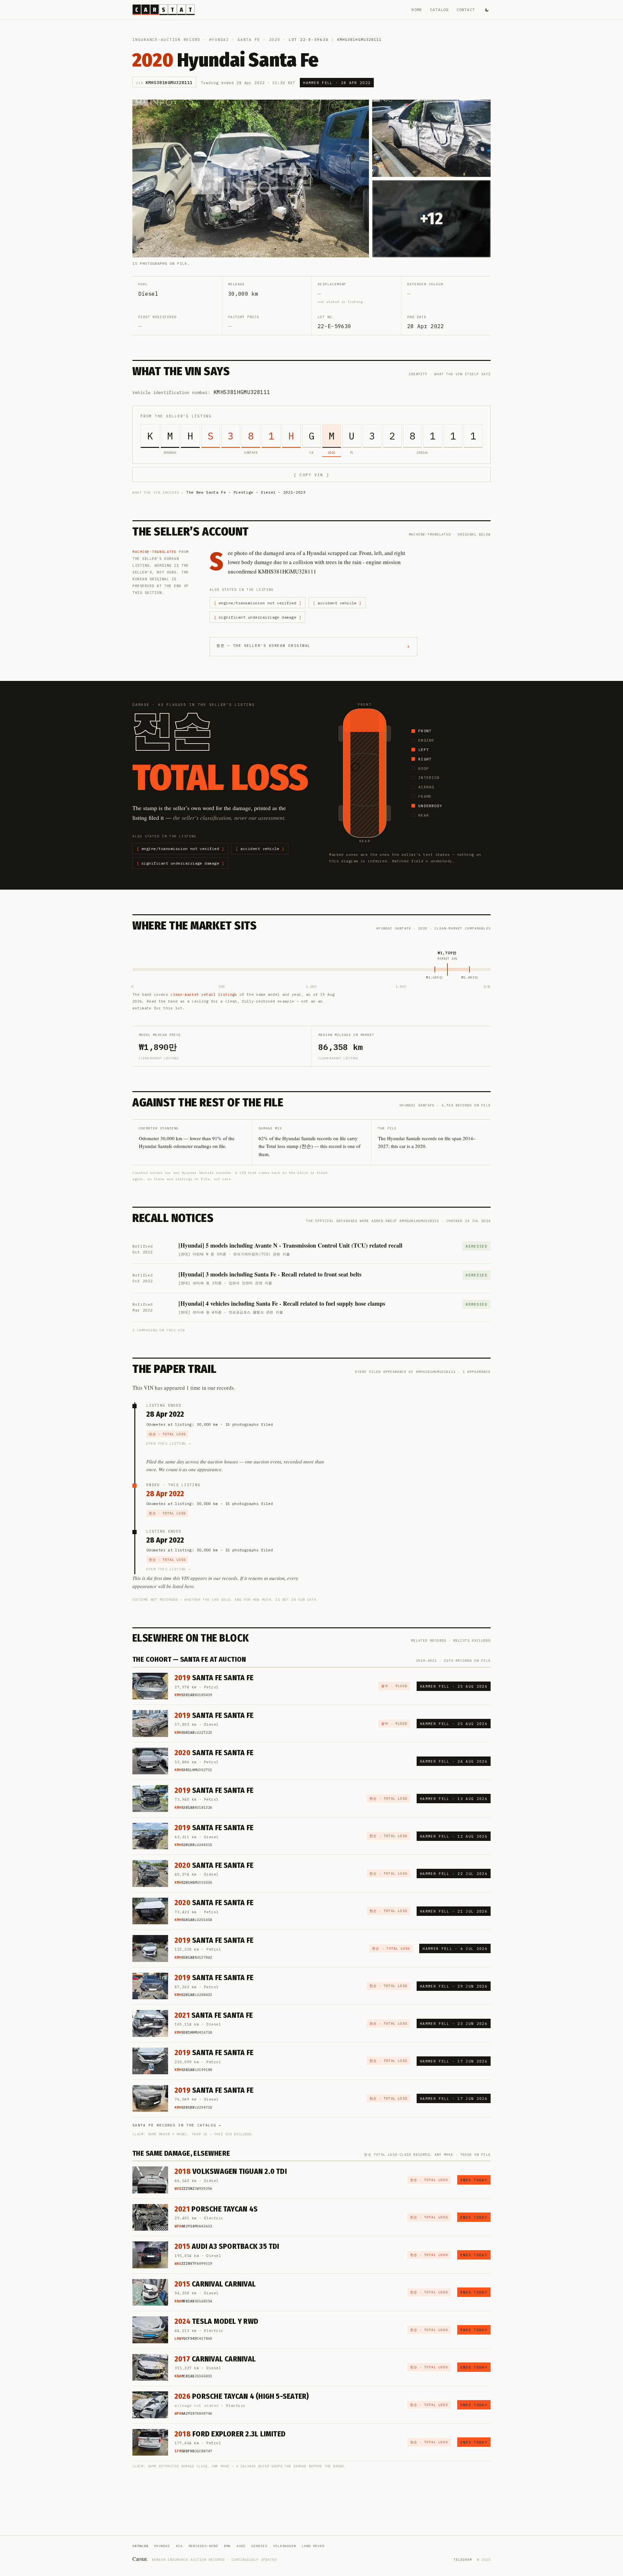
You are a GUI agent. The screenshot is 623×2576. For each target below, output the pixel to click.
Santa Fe (249, 40)
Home (417, 10)
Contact (466, 10)
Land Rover (313, 2546)
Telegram (463, 2560)
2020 (275, 40)
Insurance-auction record (166, 40)
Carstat (140, 2559)
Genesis (259, 2546)
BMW (227, 2546)
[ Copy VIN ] (311, 475)
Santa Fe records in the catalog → (177, 2125)
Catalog (439, 10)
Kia (179, 2546)
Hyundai (219, 40)
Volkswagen (285, 2546)
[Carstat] (164, 10)
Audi (241, 2546)
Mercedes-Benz (203, 2546)
